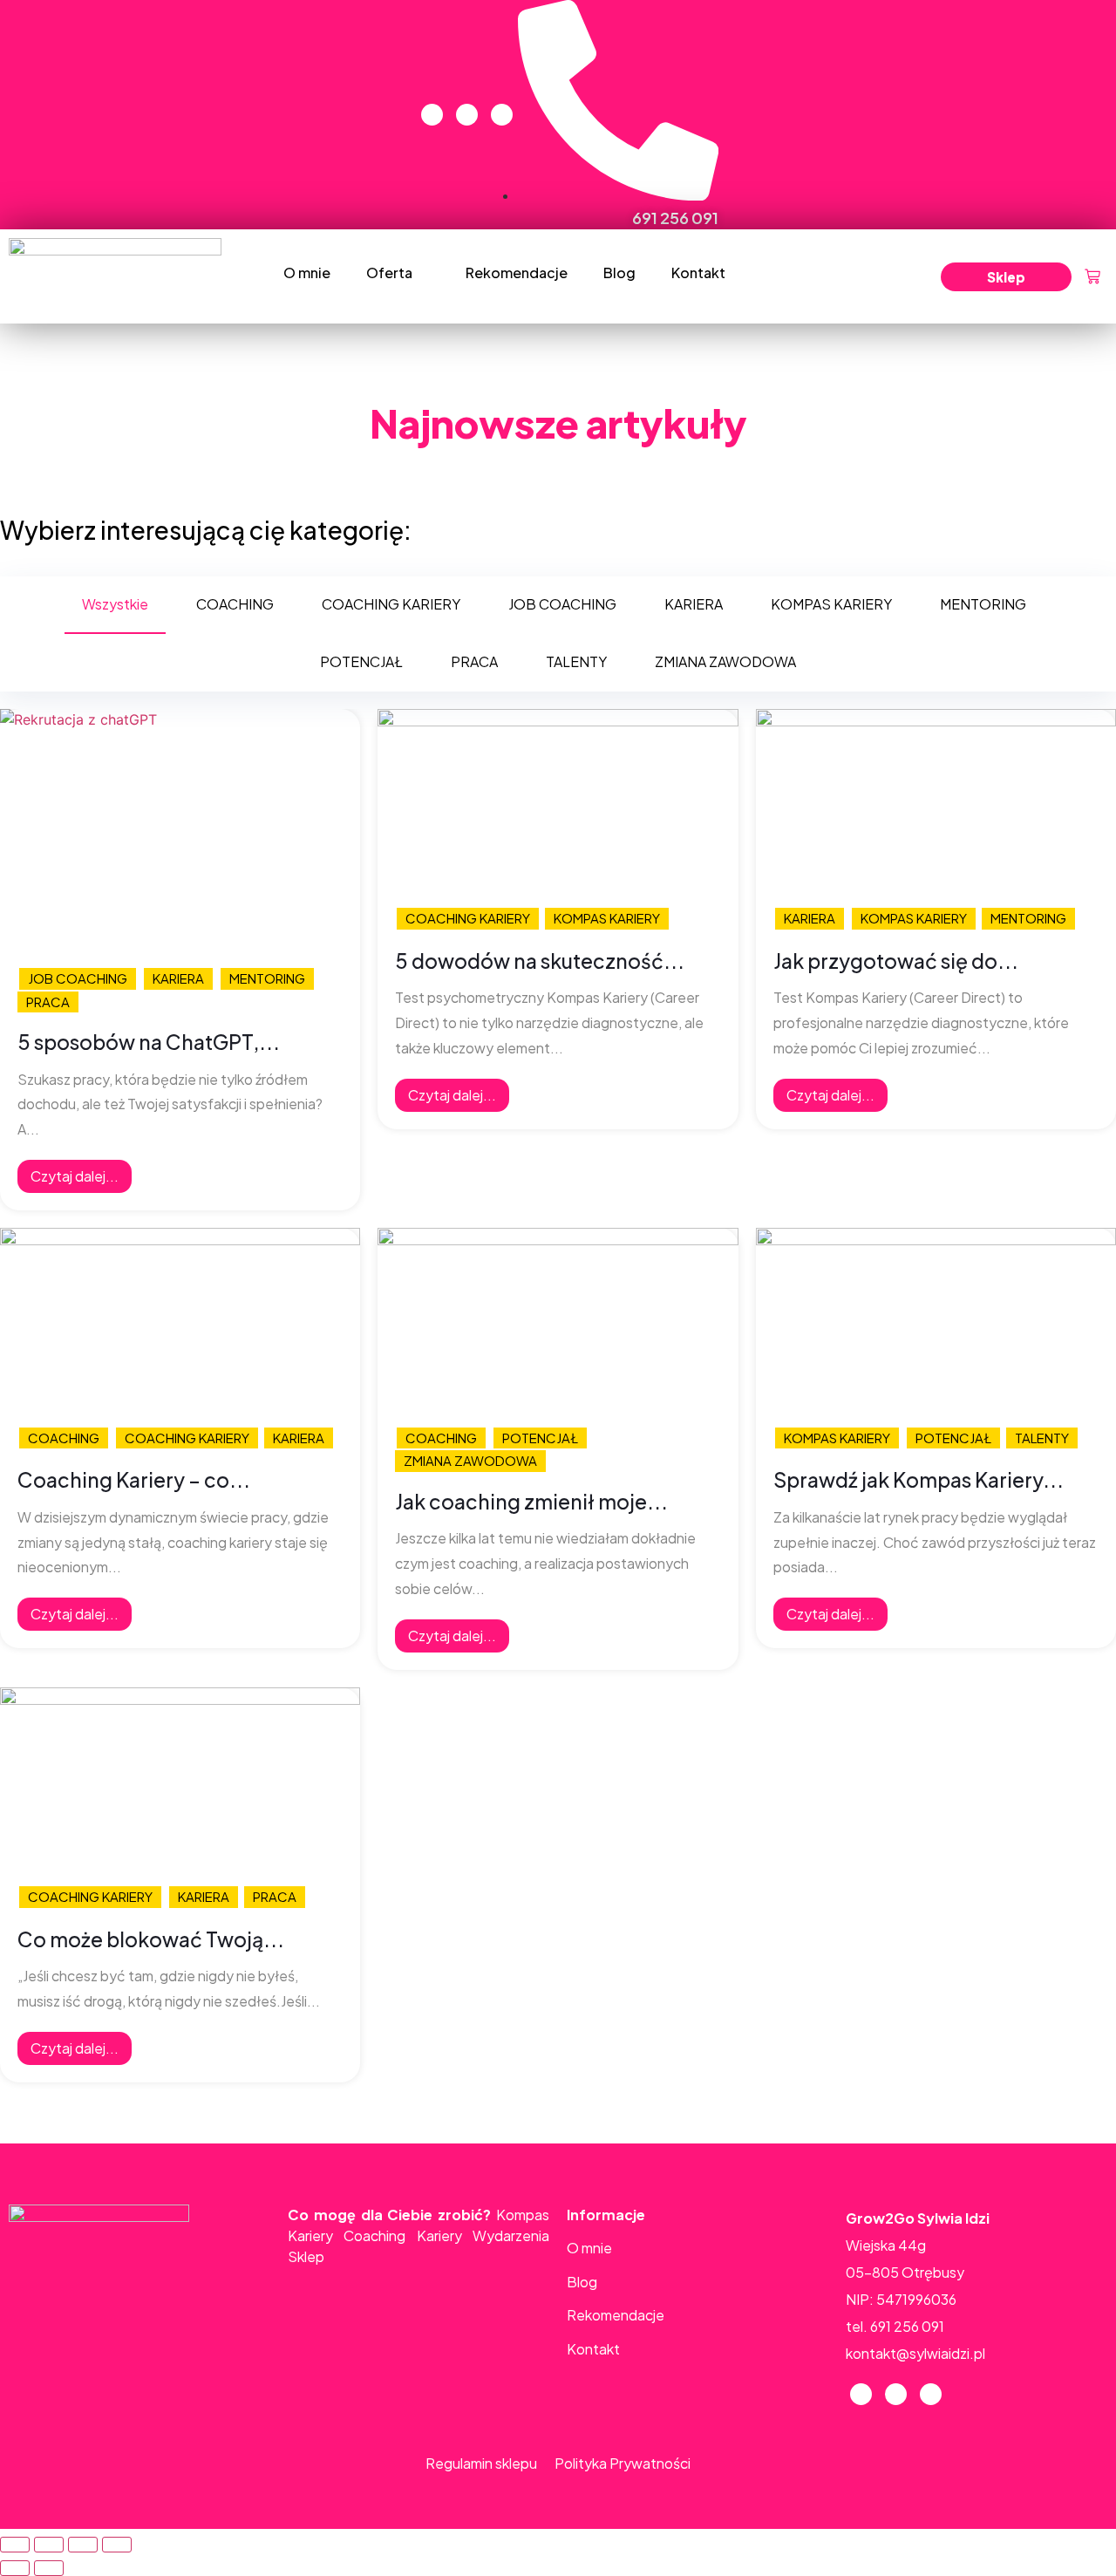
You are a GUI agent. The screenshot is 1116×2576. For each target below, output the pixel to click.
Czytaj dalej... (75, 1176)
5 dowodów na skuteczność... (540, 961)
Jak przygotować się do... (896, 961)
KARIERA (178, 978)
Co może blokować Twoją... (151, 1939)
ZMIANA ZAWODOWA (470, 1460)
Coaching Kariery (402, 2235)
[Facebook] (432, 115)
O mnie (307, 273)
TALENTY (1042, 1438)
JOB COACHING (78, 978)
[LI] (502, 115)
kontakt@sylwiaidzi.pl (915, 2353)
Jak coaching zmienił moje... (531, 1502)
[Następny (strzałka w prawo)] (49, 2568)
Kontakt (698, 273)
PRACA (48, 1002)
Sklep (306, 2256)
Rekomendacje (517, 273)
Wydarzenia (511, 2235)
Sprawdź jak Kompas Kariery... (919, 1480)
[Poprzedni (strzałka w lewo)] (15, 2568)
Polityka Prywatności (623, 2463)
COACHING (64, 1438)
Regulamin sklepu (481, 2463)
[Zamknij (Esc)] (15, 2545)
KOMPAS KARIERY (607, 918)
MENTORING (267, 978)
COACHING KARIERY (468, 918)
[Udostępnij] (49, 2545)
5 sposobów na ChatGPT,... (149, 1042)
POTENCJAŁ (540, 1438)
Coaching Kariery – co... (134, 1480)
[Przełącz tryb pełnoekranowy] (83, 2545)
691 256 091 (907, 2326)
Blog (619, 273)
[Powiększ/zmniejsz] (117, 2545)
